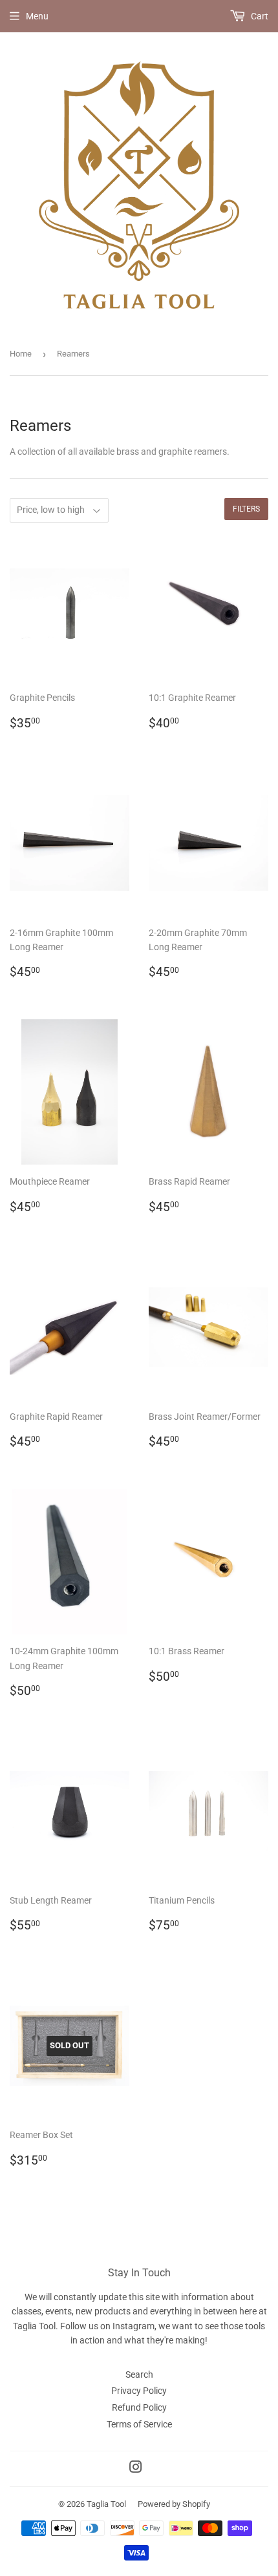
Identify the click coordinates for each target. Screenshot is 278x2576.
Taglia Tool (106, 2504)
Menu (37, 16)
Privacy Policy (139, 2391)
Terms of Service (139, 2424)
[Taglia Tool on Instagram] (136, 2469)
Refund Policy (139, 2407)
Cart (259, 16)
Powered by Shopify (174, 2504)
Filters (246, 509)
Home (21, 354)
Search (139, 2374)
